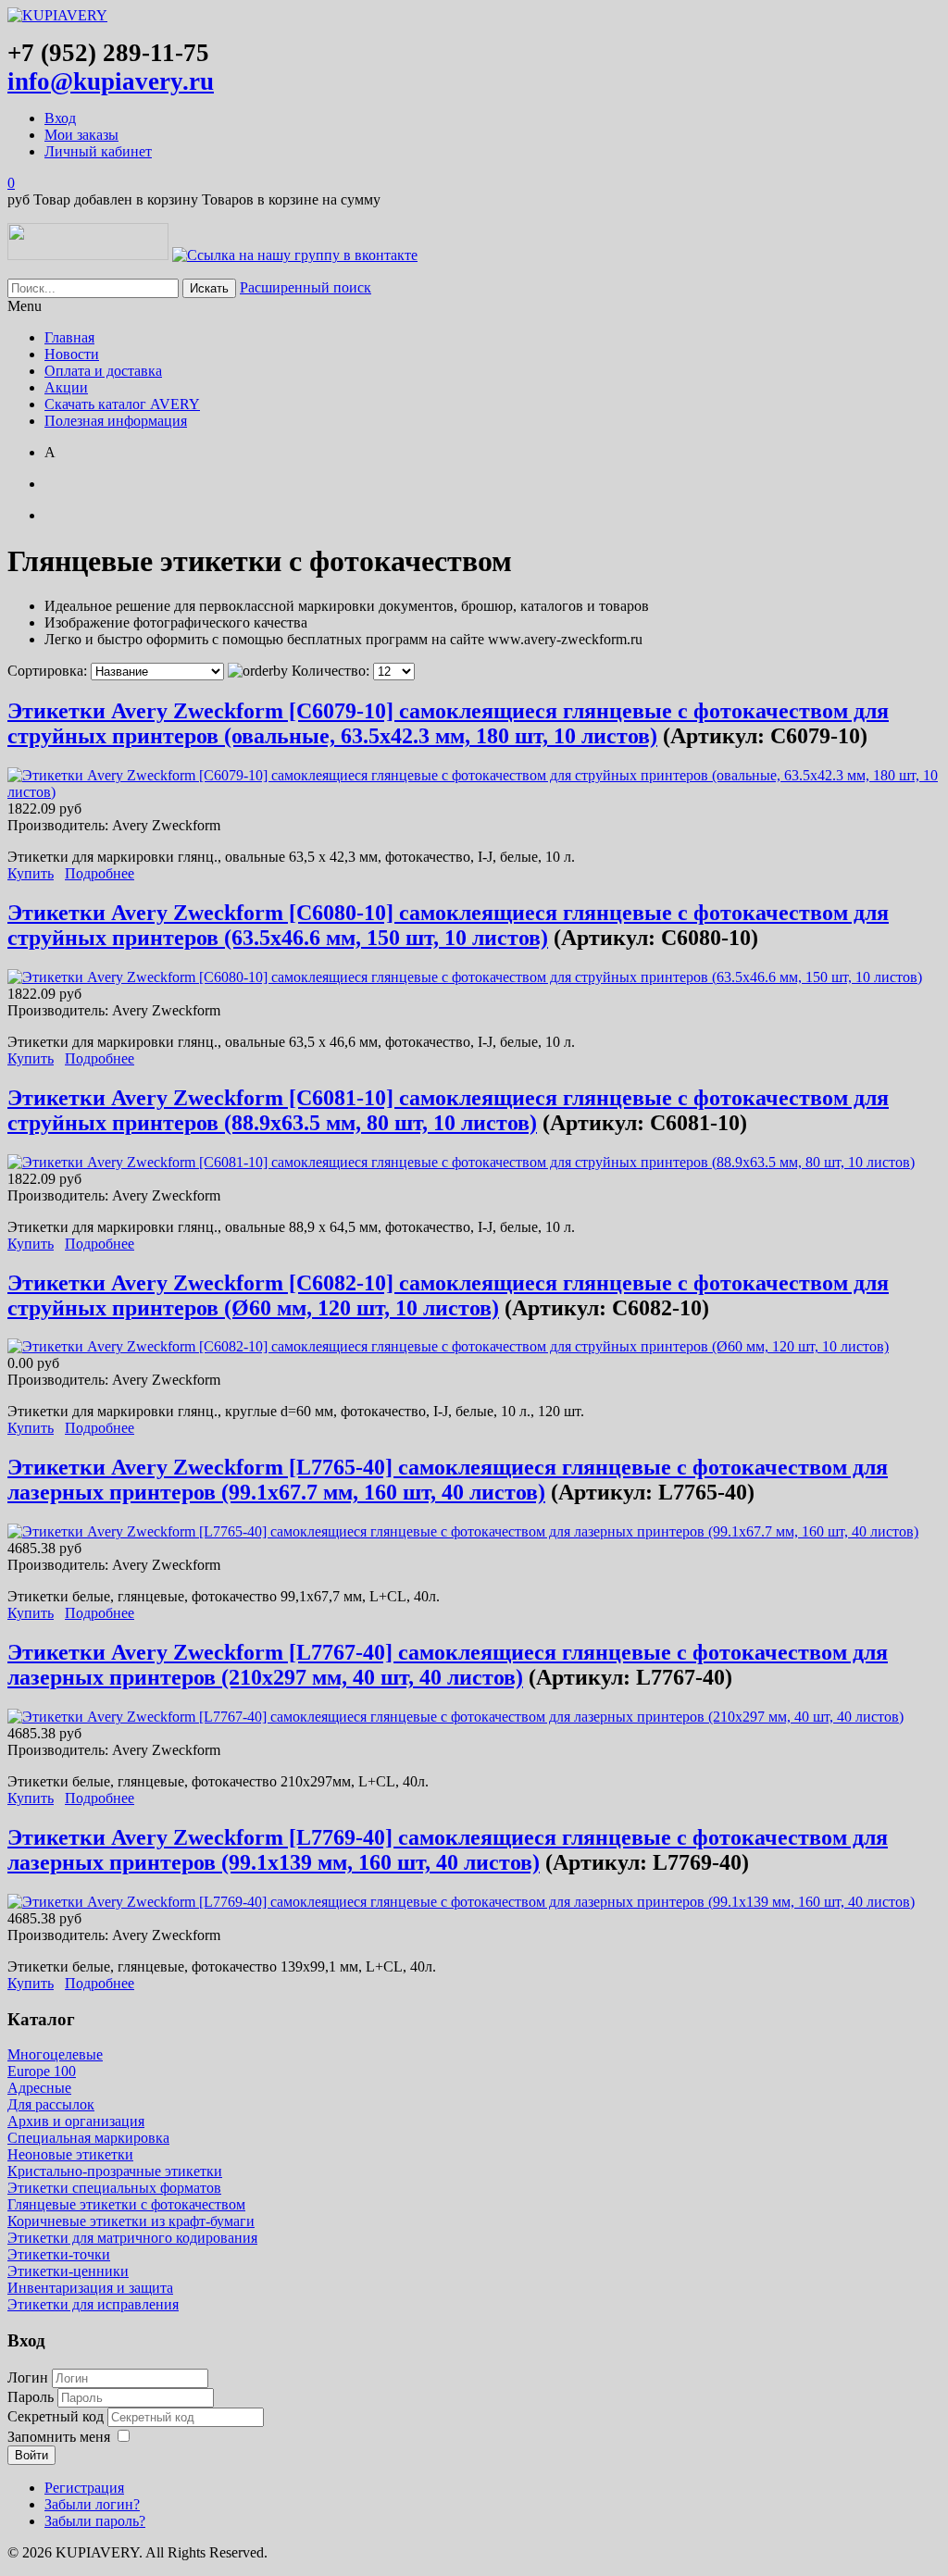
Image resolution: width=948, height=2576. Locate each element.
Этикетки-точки (59, 2254)
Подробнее (100, 873)
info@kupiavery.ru (111, 81)
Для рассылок (51, 2104)
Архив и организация (76, 2121)
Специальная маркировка (88, 2138)
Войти (31, 2455)
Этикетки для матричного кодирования (132, 2238)
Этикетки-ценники (68, 2271)
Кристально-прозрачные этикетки (115, 2171)
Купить (31, 873)
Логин (28, 2377)
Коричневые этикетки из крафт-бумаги (131, 2221)
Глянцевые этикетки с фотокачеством (126, 2204)
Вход (60, 118)
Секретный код (57, 2416)
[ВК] (295, 255)
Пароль (32, 2397)
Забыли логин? (92, 2504)
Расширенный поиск (306, 287)
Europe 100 (42, 2071)
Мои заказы (81, 135)
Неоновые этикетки (70, 2154)
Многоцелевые (55, 2054)
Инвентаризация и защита (90, 2288)
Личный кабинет (98, 151)
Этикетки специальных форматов (114, 2188)
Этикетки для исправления (93, 2304)
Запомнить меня (59, 2437)
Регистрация (84, 2488)
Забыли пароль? (95, 2521)
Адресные (39, 2088)
